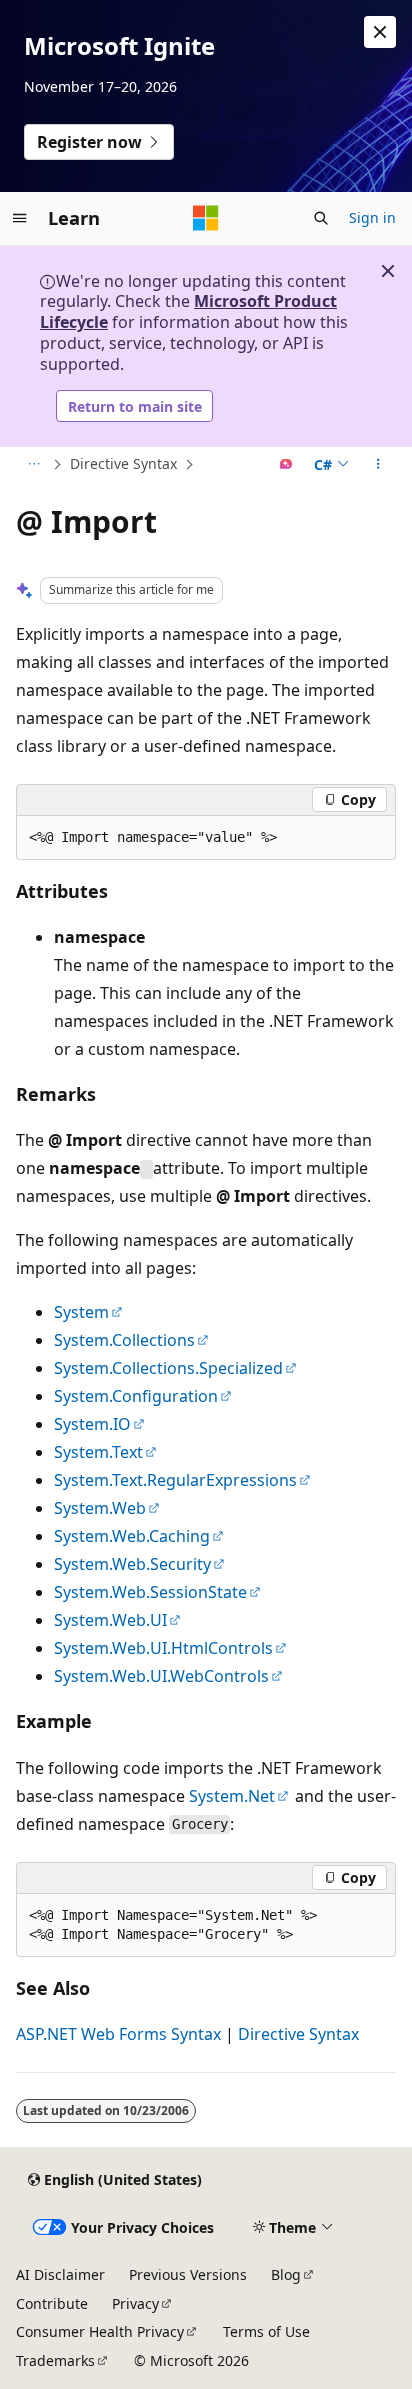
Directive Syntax (123, 463)
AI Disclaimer (60, 2274)
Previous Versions (188, 2274)
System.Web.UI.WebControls (161, 1676)
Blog (286, 2274)
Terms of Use (266, 2331)
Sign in (372, 217)
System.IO (92, 1424)
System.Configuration (136, 1396)
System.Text (98, 1452)
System (81, 1312)
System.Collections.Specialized (168, 1368)
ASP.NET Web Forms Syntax (118, 2034)
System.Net (232, 1796)
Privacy (135, 2303)
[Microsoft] (206, 218)
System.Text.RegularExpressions (175, 1480)
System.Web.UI (110, 1620)
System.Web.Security (132, 1564)
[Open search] (321, 218)
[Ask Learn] (286, 465)
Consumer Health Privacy (100, 2331)
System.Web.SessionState (150, 1592)
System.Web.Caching (132, 1536)
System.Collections (124, 1340)
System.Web (100, 1508)
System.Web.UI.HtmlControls (163, 1648)
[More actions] (378, 465)
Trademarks (55, 2360)
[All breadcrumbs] (33, 465)
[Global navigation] (20, 218)
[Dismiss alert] (380, 32)
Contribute (52, 2303)
